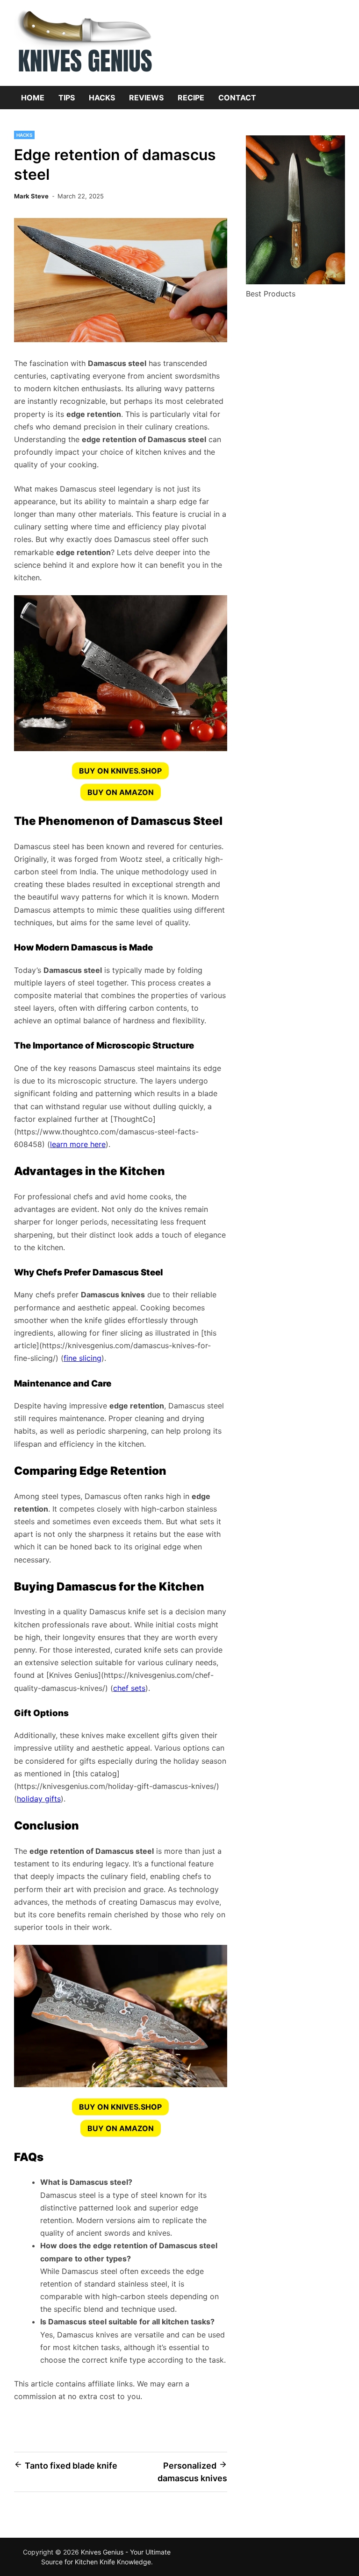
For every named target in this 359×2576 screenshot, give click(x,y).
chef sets (129, 1688)
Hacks (102, 98)
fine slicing (83, 1358)
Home (33, 98)
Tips (67, 98)
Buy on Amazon (121, 792)
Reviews (146, 98)
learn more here (78, 1144)
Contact (237, 98)
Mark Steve (31, 196)
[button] (120, 771)
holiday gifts (39, 1799)
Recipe (191, 98)
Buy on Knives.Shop (120, 771)
